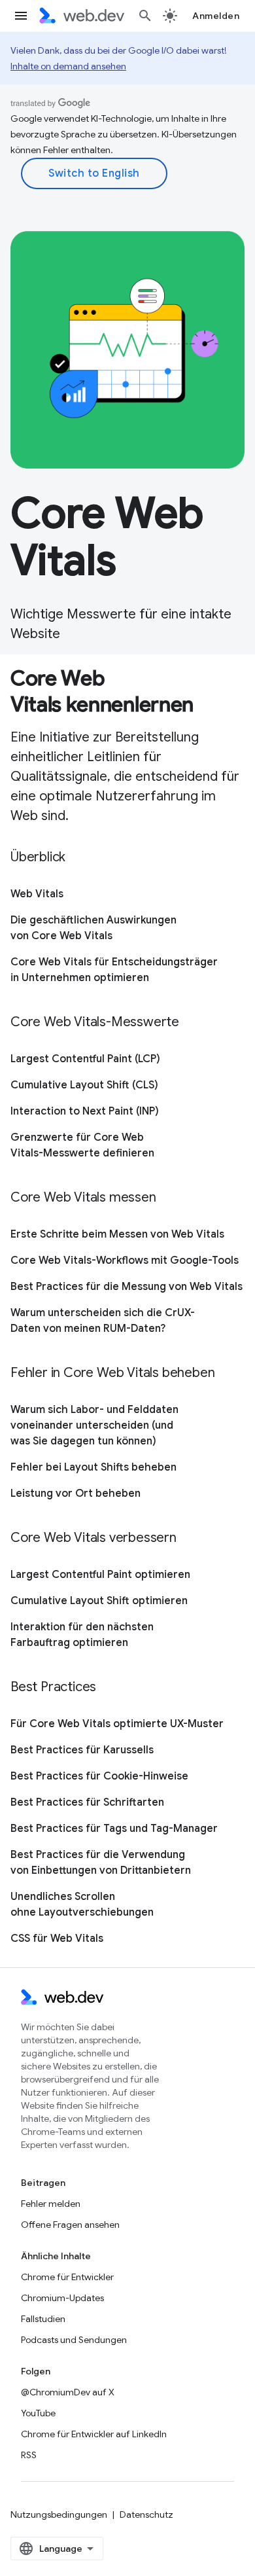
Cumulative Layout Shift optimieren (99, 1601)
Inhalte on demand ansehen (68, 66)
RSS (29, 2455)
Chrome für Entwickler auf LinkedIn (94, 2434)
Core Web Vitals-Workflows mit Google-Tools (125, 1261)
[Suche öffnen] (145, 16)
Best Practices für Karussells (82, 1750)
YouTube (38, 2413)
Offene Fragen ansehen (70, 2225)
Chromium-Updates (62, 2298)
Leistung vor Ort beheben (76, 1494)
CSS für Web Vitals (57, 1939)
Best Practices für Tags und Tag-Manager (114, 1829)
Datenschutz (146, 2514)
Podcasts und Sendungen (74, 2340)
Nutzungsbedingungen (59, 2514)
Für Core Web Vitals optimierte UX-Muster (117, 1724)
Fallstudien (43, 2319)
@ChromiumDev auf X (68, 2392)
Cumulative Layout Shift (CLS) (84, 1085)
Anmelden (216, 16)
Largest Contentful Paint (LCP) (85, 1059)
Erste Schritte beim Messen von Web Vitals (117, 1234)
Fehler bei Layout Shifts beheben (93, 1467)
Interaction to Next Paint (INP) (85, 1111)
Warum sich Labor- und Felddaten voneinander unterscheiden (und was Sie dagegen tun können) (94, 1425)
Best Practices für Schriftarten (87, 1802)
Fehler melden (51, 2204)
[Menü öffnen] (21, 16)
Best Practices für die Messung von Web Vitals (127, 1287)
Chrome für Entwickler (67, 2277)
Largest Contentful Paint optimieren (100, 1575)
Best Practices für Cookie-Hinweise (99, 1776)
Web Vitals (37, 894)
